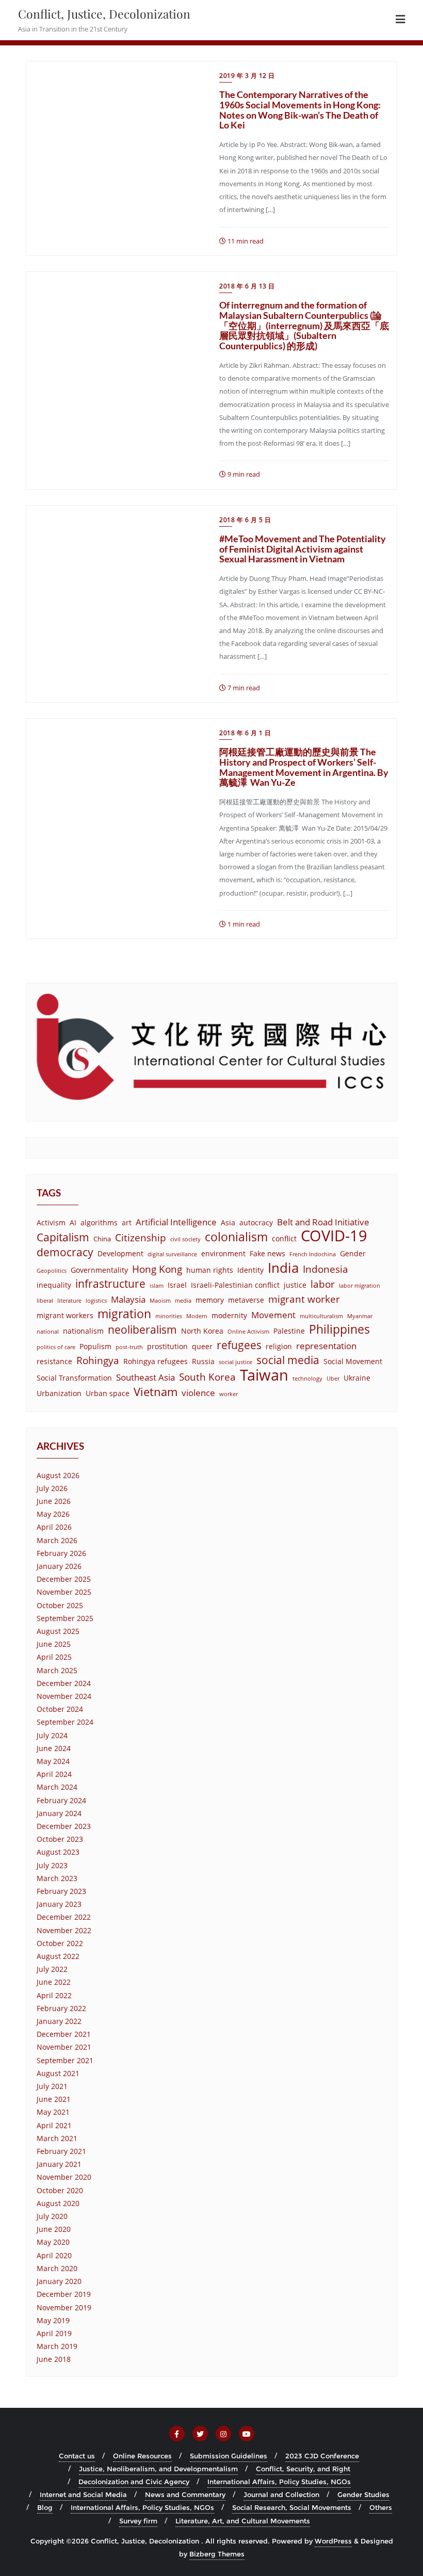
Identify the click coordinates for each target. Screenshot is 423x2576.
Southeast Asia (145, 1377)
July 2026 (52, 1488)
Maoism (160, 1301)
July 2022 (52, 1969)
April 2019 (54, 2333)
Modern (197, 1316)
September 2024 (65, 1722)
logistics (96, 1301)
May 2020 (53, 2242)
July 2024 (52, 1735)
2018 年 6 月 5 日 (245, 520)
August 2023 (58, 1852)
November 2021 (64, 2047)
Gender (353, 1253)
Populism (95, 1346)
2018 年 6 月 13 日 (247, 286)
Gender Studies (363, 2494)
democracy (65, 1252)
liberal (45, 1301)
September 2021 (65, 2060)
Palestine (289, 1331)
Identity (250, 1270)
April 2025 (54, 1657)
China (102, 1239)
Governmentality (99, 1270)
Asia (228, 1222)
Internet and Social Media (83, 2494)
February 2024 (61, 1800)
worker (229, 1394)
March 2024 (57, 1787)
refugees (239, 1345)
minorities (169, 1316)
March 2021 (57, 2138)
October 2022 (60, 1943)
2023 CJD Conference (322, 2456)
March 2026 (57, 1540)
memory (210, 1300)
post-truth (129, 1347)
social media (288, 1360)
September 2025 (65, 1618)
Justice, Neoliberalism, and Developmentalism (158, 2469)
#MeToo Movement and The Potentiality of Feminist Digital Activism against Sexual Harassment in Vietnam (303, 549)
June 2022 (54, 1982)
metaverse (246, 1300)
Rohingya (98, 1360)
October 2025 (60, 1605)
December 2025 (64, 1579)
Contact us (77, 2456)
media (183, 1301)
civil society (185, 1239)
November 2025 (64, 1592)
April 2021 (54, 2125)
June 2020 (54, 2229)
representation (326, 1346)
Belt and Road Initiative (323, 1222)
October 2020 (60, 2190)
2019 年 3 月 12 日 (247, 76)
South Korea (207, 1377)
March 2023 (57, 1878)
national (48, 1332)
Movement (273, 1315)
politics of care (56, 1347)
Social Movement (353, 1361)
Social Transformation (74, 1378)
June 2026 (54, 1501)
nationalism (83, 1331)
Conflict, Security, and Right (303, 2469)
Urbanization (59, 1393)
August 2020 (58, 2203)
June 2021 (54, 2099)
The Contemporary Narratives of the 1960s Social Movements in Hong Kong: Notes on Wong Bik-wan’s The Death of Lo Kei (300, 110)
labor (323, 1284)
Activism (51, 1222)
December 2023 (64, 1826)
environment (223, 1253)
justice (295, 1285)
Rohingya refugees (156, 1361)
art (127, 1222)
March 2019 (57, 2346)
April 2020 (54, 2255)
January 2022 (59, 2021)
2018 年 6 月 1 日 (245, 733)
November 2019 (64, 2307)
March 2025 (57, 1670)
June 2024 (54, 1748)
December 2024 (64, 1683)
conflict (284, 1238)
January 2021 (59, 2164)
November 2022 (64, 1930)
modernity (229, 1315)
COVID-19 (334, 1236)
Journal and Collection (281, 2494)
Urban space (108, 1393)
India (283, 1268)
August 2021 (58, 2073)
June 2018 (54, 2359)
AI (73, 1222)
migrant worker (304, 1299)
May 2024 (53, 1761)
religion (279, 1346)
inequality (54, 1285)
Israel (177, 1285)
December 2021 (64, 2034)
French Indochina (313, 1254)
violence (198, 1393)
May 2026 (53, 1514)
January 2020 (59, 2281)
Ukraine (357, 1378)
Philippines (339, 1329)
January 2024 (59, 1813)
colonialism (236, 1237)
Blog (45, 2507)
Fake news (267, 1253)
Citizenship (141, 1237)
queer (202, 1346)
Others (381, 2507)
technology (307, 1379)
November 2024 (64, 1696)
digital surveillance (172, 1254)
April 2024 (54, 1774)
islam (157, 1286)
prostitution (167, 1346)
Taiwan (264, 1375)
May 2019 (53, 2320)
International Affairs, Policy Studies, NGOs (279, 2482)
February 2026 (61, 1553)
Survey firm (138, 2521)
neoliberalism (142, 1330)
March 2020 (57, 2268)
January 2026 (59, 1566)
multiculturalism (321, 1316)
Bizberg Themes (217, 2554)
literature (69, 1301)
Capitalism (63, 1237)
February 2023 (61, 1891)
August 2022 (58, 1956)
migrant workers (65, 1315)
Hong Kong (157, 1269)
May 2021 (53, 2112)
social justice (235, 1362)
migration (124, 1314)
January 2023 (59, 1904)
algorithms (99, 1222)
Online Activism (248, 1332)
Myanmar (360, 1316)
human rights (210, 1270)
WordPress (333, 2541)
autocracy (256, 1222)
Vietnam (156, 1392)
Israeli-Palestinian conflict (235, 1285)
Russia (203, 1361)
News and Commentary (185, 2494)
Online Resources (142, 2456)
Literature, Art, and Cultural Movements (243, 2521)
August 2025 (58, 1631)
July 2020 (52, 2216)
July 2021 (52, 2086)
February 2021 (61, 2151)
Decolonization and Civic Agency (134, 2482)
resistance (54, 1361)
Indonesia (326, 1269)
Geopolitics (52, 1271)
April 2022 (54, 1995)
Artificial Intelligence (176, 1222)
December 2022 (64, 1917)
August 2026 (58, 1475)
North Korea (202, 1331)
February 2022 (61, 2008)
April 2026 (54, 1527)
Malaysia (128, 1299)
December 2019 (64, 2294)
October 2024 (60, 1709)
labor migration (360, 1286)
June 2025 (54, 1644)
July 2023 (52, 1865)
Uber (333, 1379)
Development (120, 1253)
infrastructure (110, 1284)
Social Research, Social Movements (292, 2507)
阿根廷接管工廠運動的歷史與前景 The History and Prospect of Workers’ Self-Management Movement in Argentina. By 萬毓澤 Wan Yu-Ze (304, 767)
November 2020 (64, 2177)
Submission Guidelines (229, 2456)
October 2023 (60, 1839)
